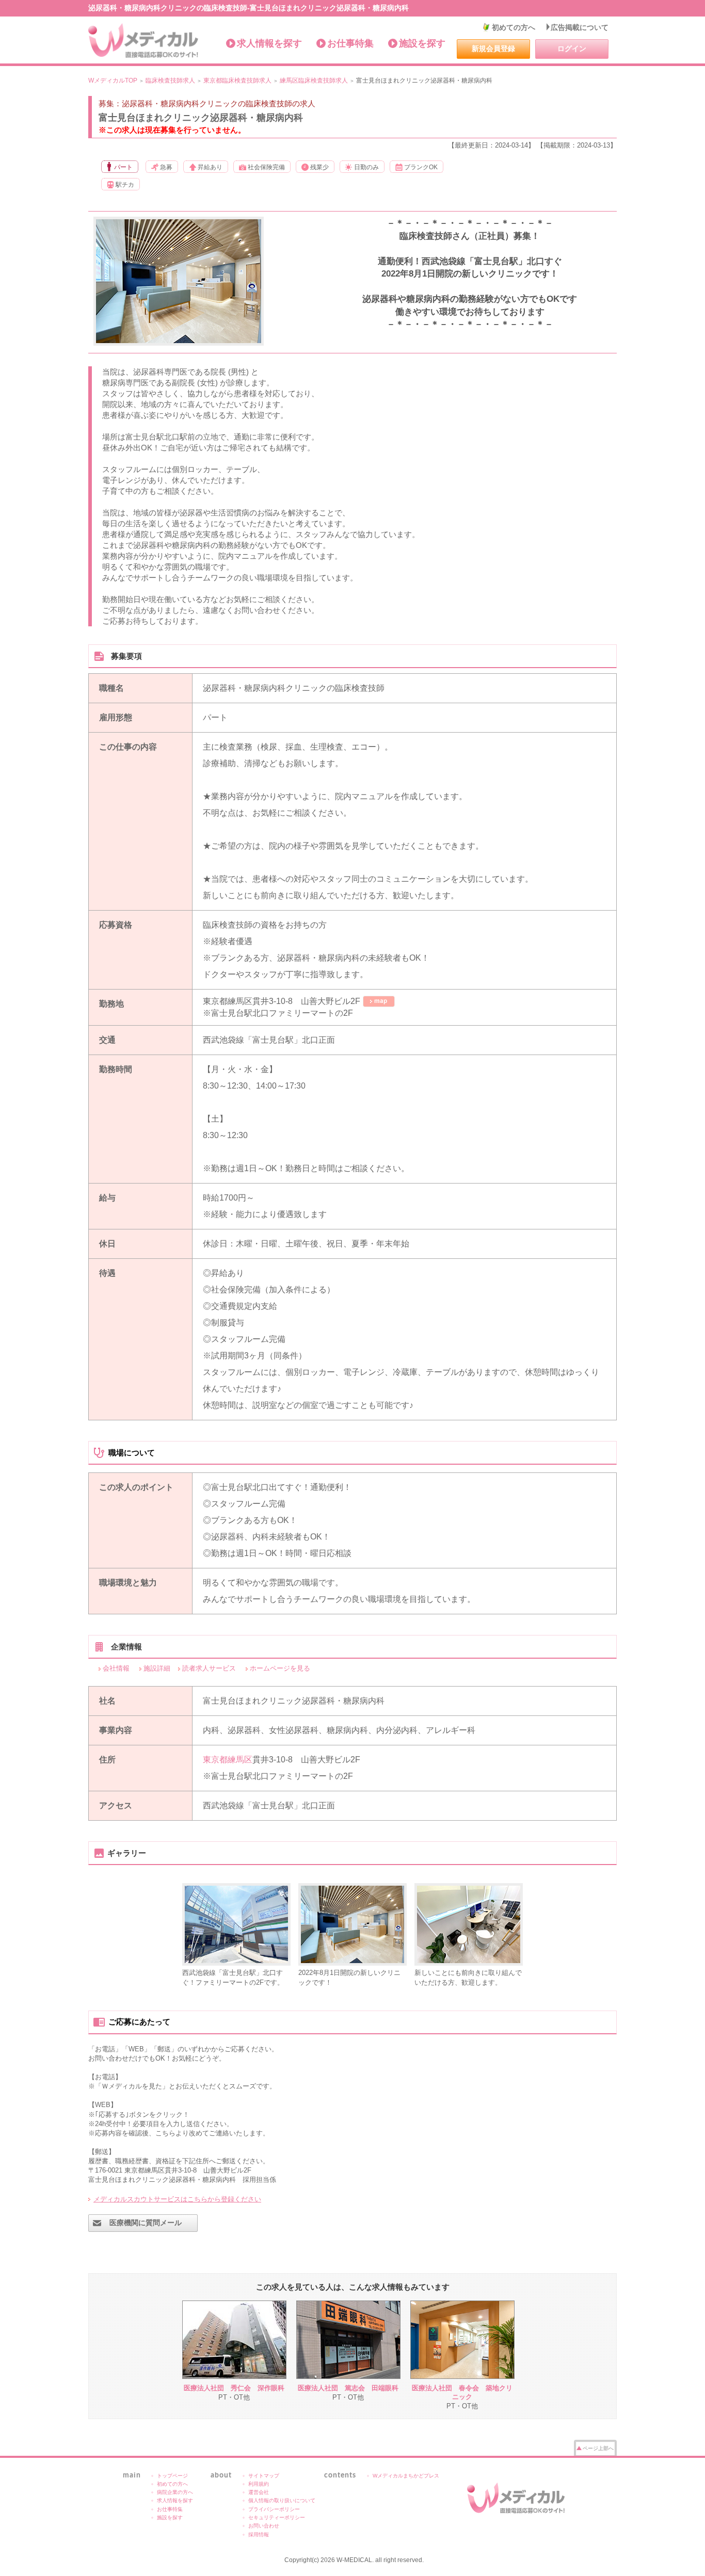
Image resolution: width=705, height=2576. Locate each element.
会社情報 (116, 1668)
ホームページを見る (280, 1668)
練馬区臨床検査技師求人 (314, 80)
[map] (379, 1001)
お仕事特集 (350, 43)
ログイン (572, 48)
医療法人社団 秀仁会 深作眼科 (234, 2388)
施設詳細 (157, 1668)
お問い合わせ (264, 2526)
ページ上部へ (598, 2448)
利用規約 (259, 2484)
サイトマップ (264, 2476)
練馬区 (240, 1760)
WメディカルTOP (113, 80)
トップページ (172, 2476)
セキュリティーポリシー (277, 2517)
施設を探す (422, 43)
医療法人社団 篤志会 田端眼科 (348, 2388)
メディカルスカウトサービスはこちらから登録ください (177, 2199)
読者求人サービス (209, 1668)
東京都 (215, 1760)
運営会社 (259, 2492)
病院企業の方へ (175, 2492)
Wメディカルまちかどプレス (406, 2476)
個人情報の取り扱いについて (282, 2500)
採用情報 (259, 2534)
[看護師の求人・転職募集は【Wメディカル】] (144, 41)
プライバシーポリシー (274, 2509)
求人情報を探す (269, 43)
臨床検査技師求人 (170, 80)
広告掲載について (580, 27)
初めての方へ (514, 27)
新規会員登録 (493, 48)
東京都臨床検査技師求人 (237, 80)
